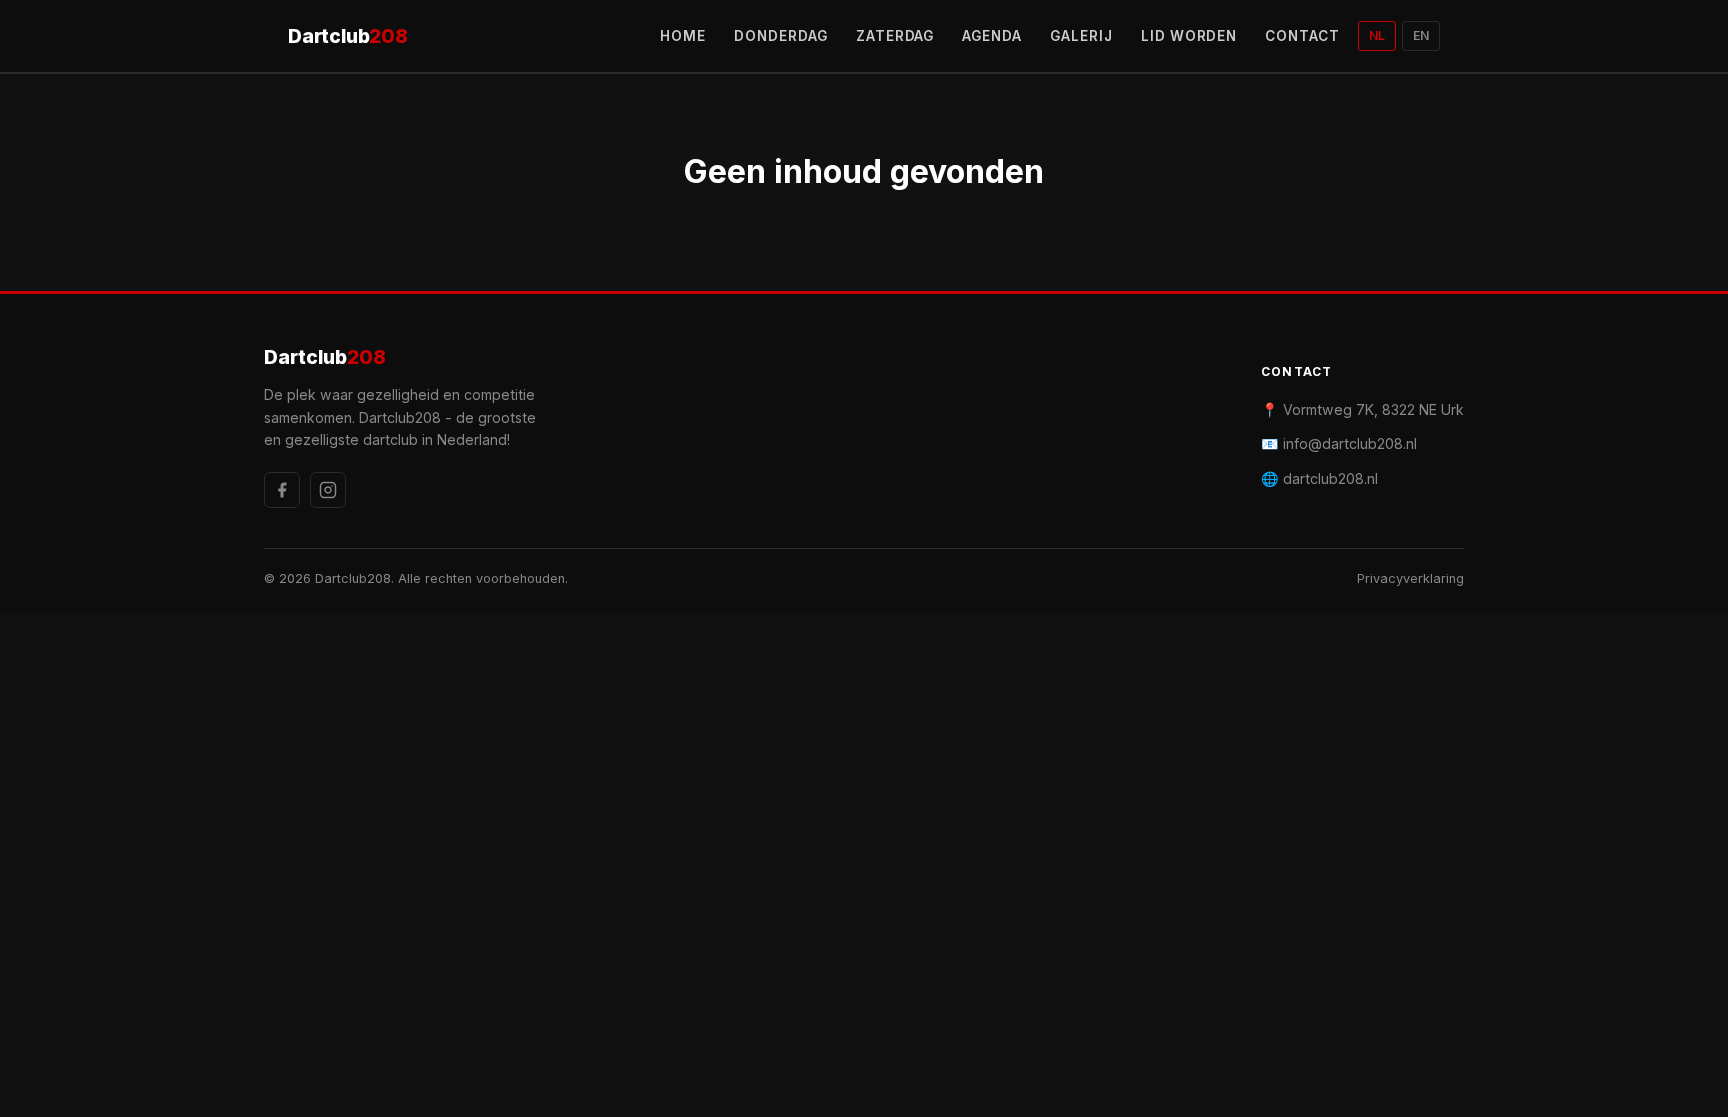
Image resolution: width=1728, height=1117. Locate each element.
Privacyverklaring (1410, 578)
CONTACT (1302, 36)
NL (1377, 35)
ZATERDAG (895, 36)
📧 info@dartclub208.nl (1339, 443)
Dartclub (348, 36)
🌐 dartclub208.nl (1319, 478)
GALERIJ (1081, 36)
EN (1421, 35)
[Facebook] (282, 490)
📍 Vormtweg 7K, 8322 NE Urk (1362, 409)
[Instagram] (328, 490)
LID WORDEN (1189, 36)
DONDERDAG (781, 36)
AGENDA (992, 36)
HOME (683, 36)
